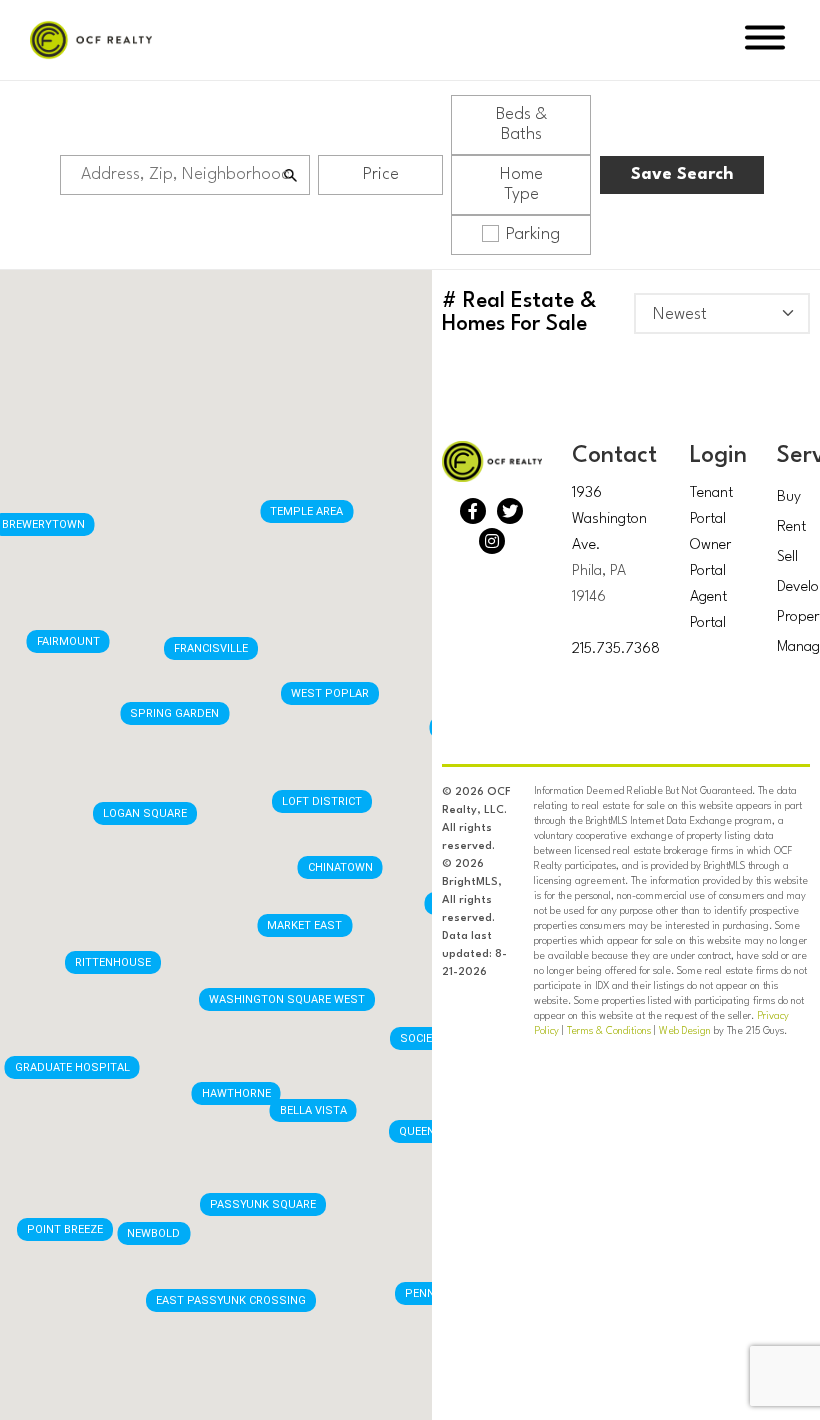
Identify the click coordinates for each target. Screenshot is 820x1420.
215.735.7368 (616, 649)
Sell (787, 557)
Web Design (685, 1031)
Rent (791, 527)
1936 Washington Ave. (609, 519)
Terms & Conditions (609, 1031)
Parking (533, 234)
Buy (789, 497)
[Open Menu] (765, 40)
